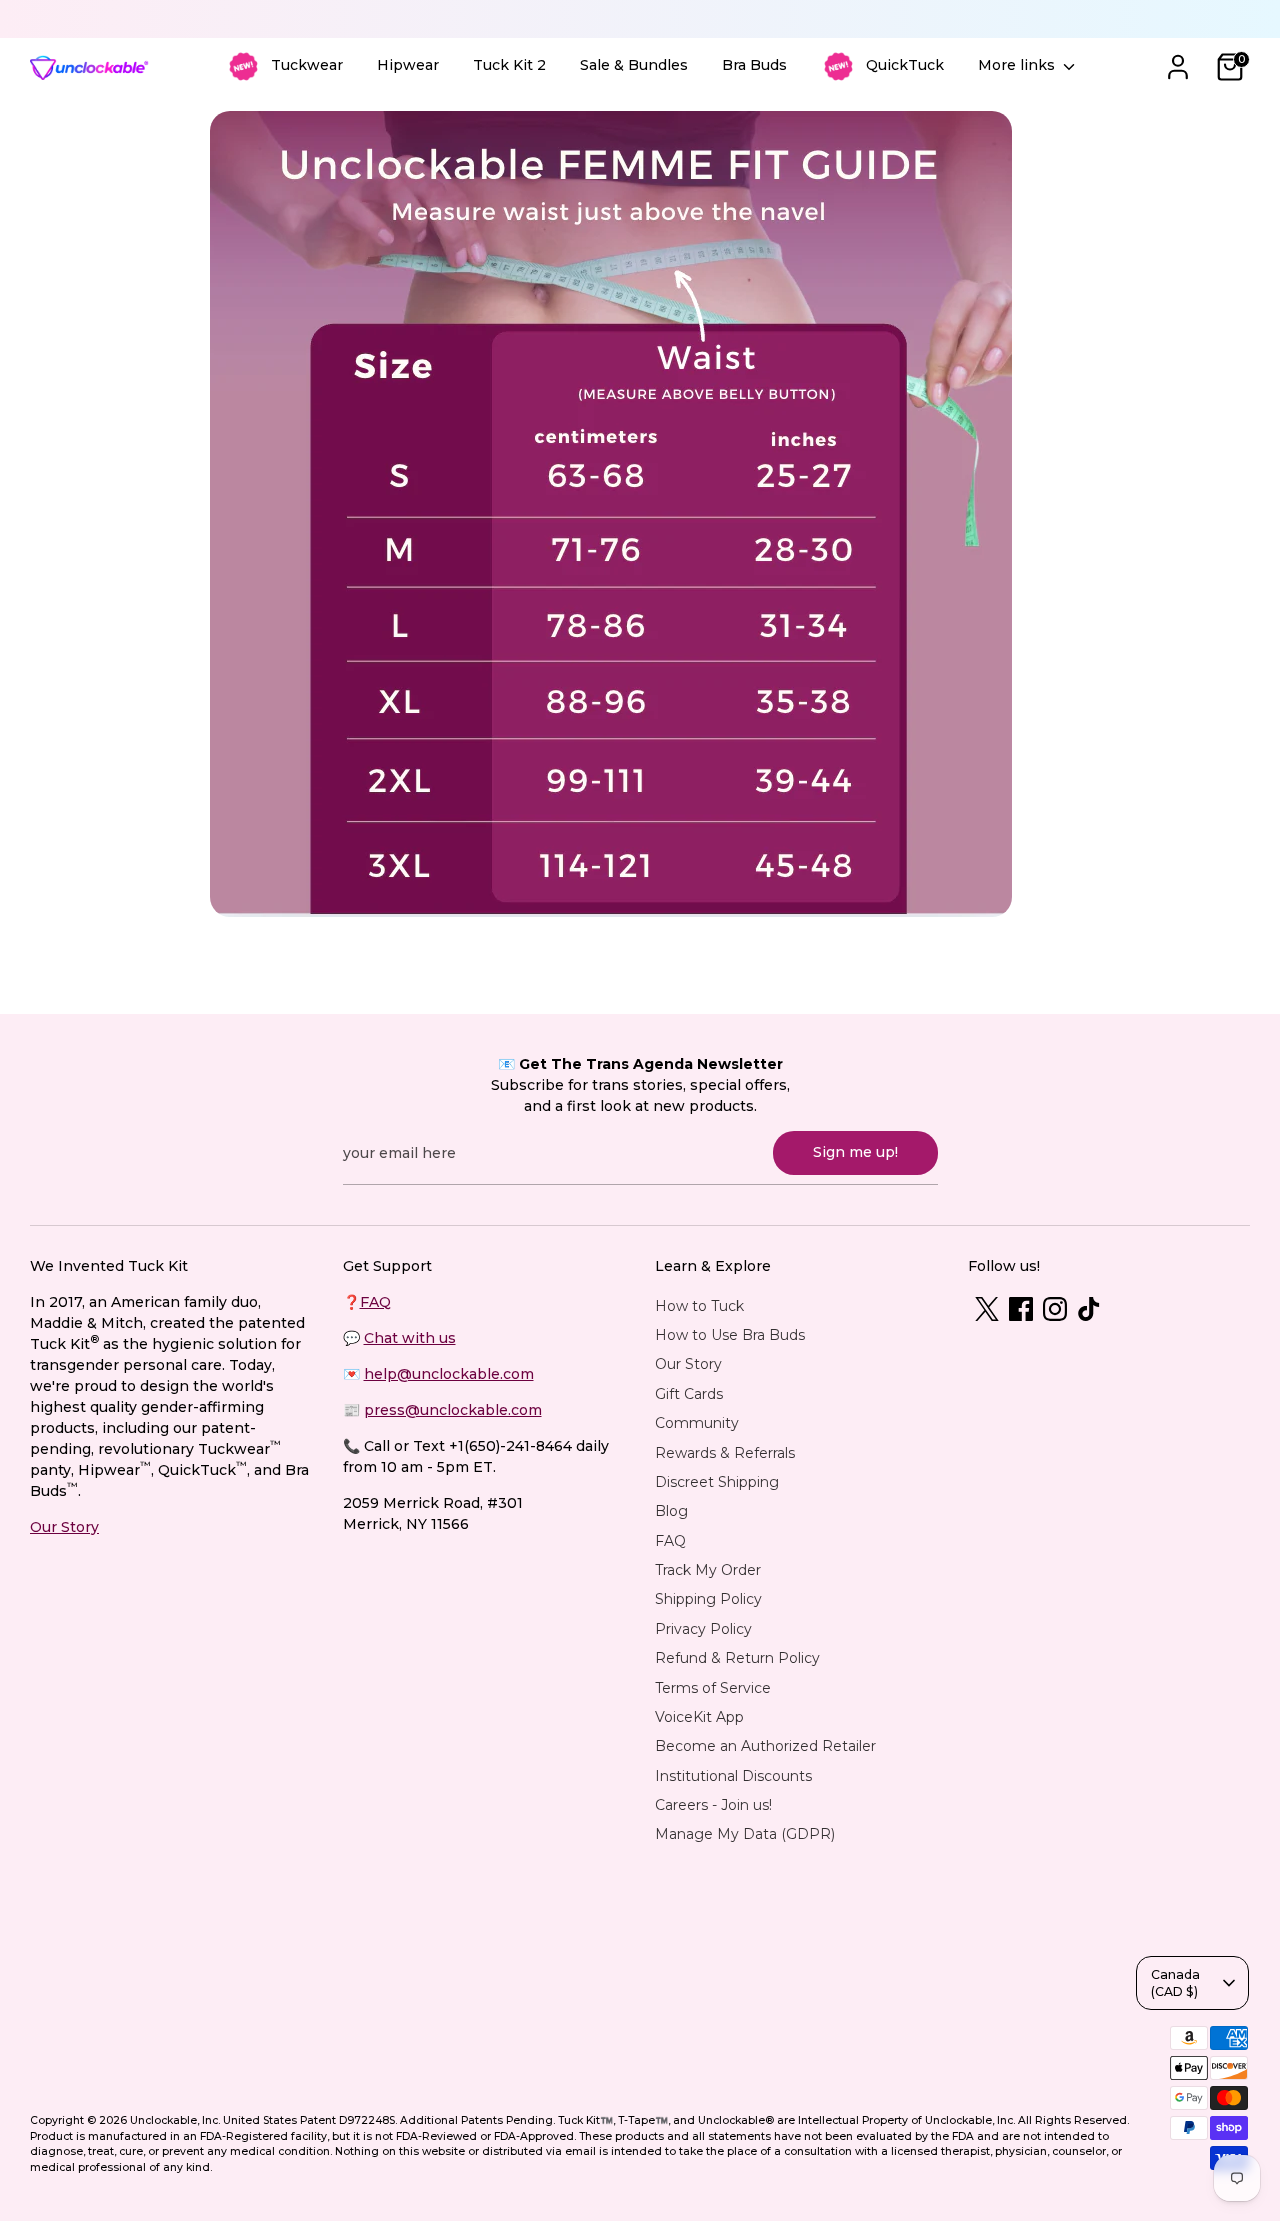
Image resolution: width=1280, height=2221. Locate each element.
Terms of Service (713, 1688)
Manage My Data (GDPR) (745, 1834)
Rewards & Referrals (725, 1453)
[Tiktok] (1089, 1309)
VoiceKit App (699, 1717)
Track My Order (708, 1570)
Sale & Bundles (634, 65)
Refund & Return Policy (737, 1658)
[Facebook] (1021, 1309)
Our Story (64, 1527)
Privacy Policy (703, 1629)
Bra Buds (754, 65)
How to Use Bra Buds (730, 1335)
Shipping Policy (708, 1599)
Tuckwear (307, 65)
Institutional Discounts (733, 1776)
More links (1018, 65)
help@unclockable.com (449, 1374)
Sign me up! (855, 1152)
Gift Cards (689, 1394)
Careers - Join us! (713, 1805)
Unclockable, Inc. (175, 2120)
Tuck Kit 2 (509, 65)
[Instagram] (1055, 1309)
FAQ (375, 1302)
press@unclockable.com (453, 1410)
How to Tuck (699, 1306)
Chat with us (410, 1338)
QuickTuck (905, 65)
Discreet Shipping (717, 1482)
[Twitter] (987, 1309)
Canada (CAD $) (1175, 1983)
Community (697, 1423)
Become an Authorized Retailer (765, 1746)
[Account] (1178, 67)
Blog (671, 1511)
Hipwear (408, 65)
